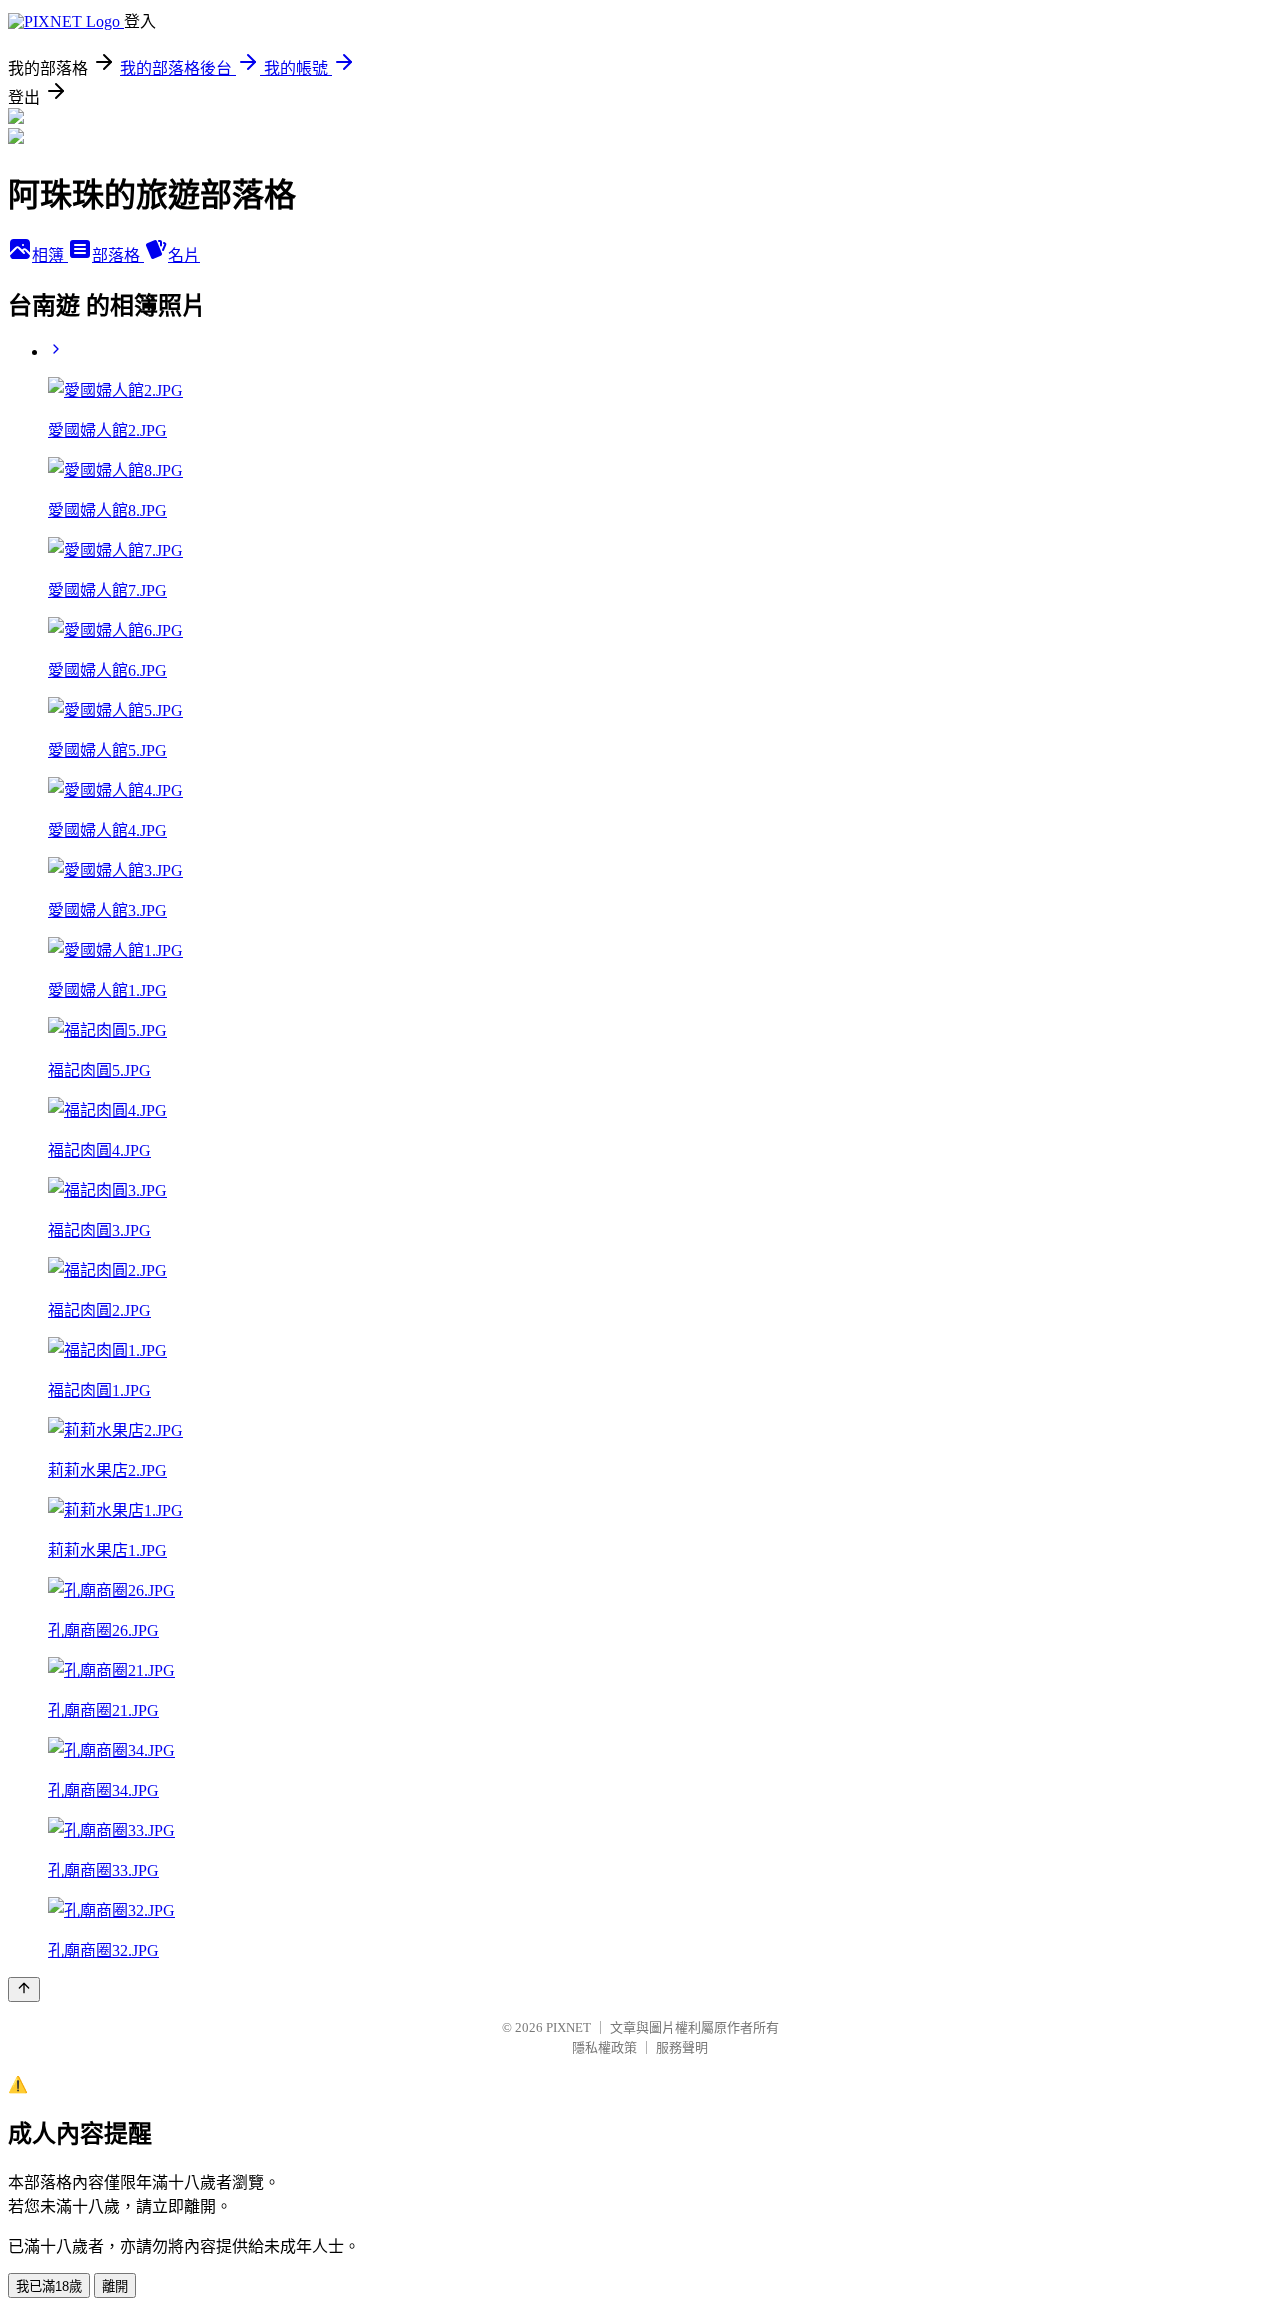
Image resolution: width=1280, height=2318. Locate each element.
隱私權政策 (604, 2047)
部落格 (118, 255)
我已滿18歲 (49, 2286)
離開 (115, 2286)
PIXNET (568, 2027)
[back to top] (24, 1989)
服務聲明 (682, 2047)
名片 (184, 255)
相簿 (50, 255)
